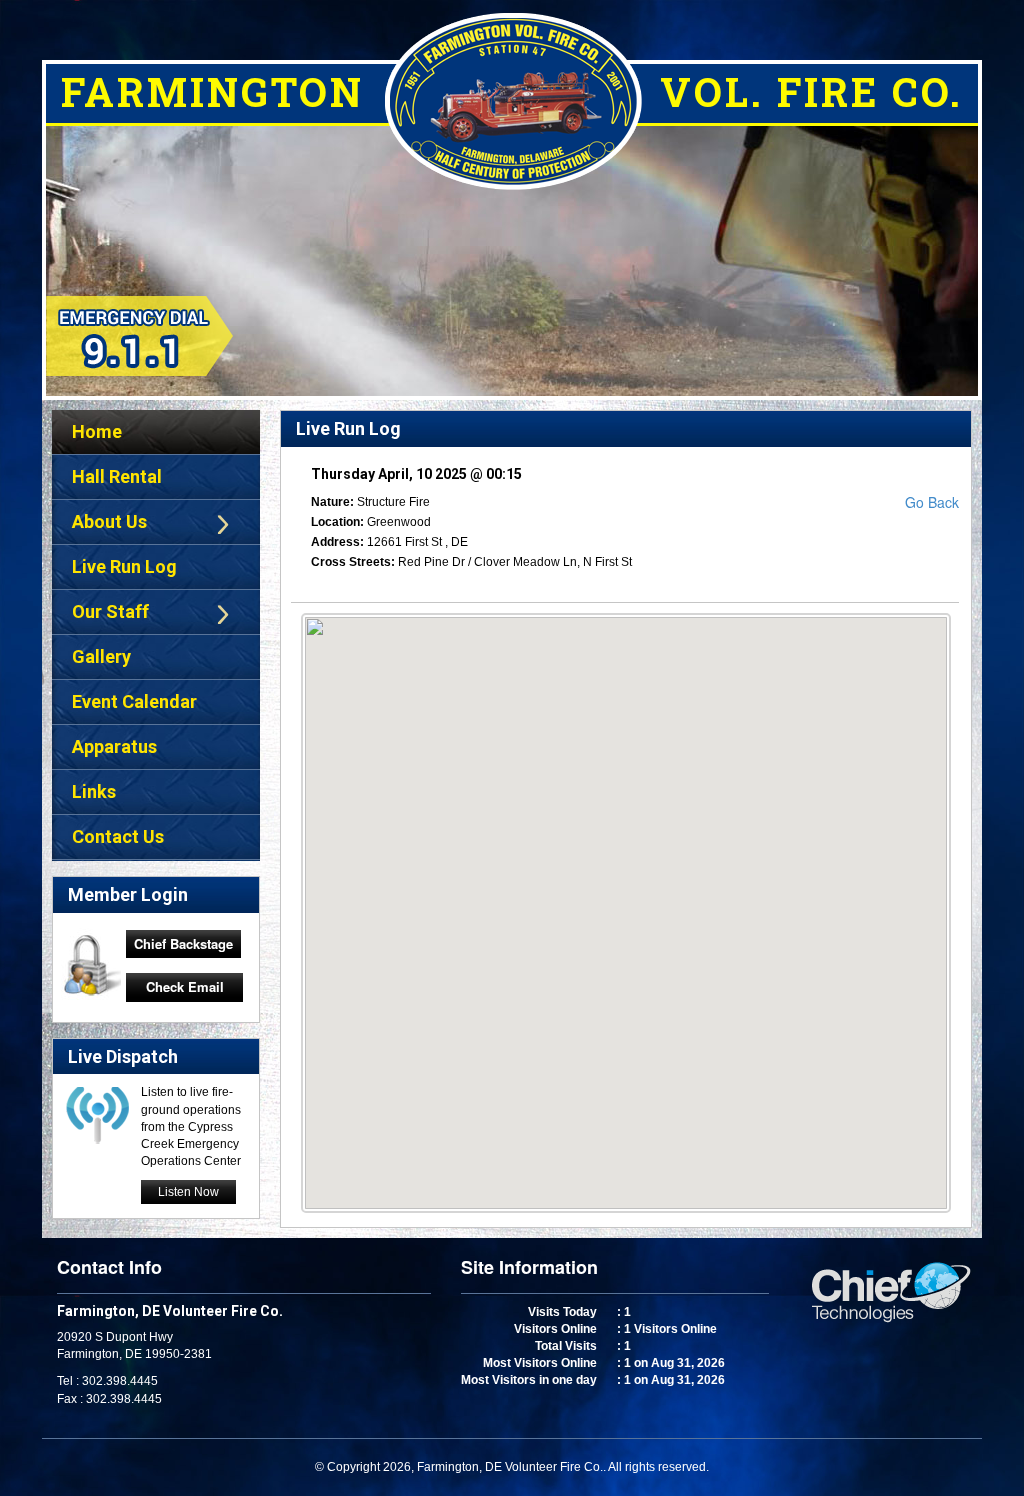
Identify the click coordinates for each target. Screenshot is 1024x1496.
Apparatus (114, 746)
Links (94, 791)
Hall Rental (117, 476)
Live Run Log (124, 566)
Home (97, 431)
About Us (109, 521)
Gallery (101, 656)
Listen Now (188, 1192)
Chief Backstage (183, 943)
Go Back (932, 502)
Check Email (185, 986)
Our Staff (110, 611)
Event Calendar (134, 701)
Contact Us (118, 836)
